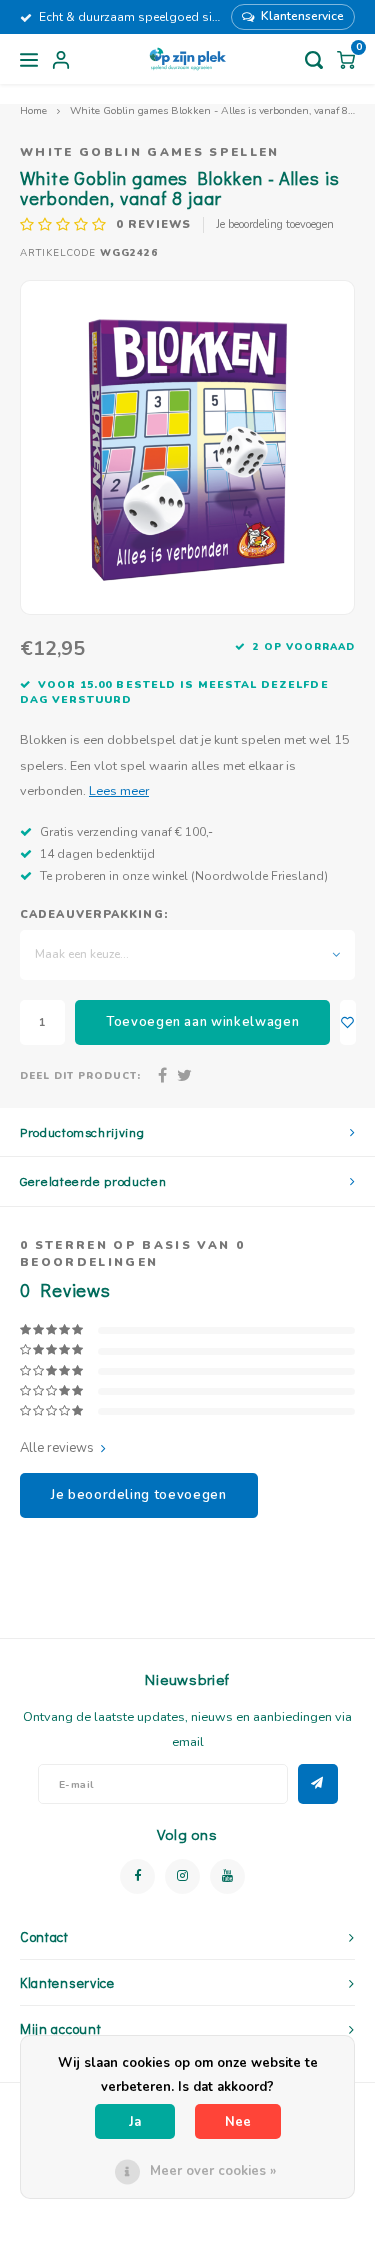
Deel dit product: (80, 1075)
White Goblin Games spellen (150, 152)
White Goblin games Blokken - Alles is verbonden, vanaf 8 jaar (219, 110)
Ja (135, 2122)
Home (33, 110)
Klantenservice (302, 16)
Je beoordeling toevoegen (275, 224)
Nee (238, 2122)
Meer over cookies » (213, 2171)
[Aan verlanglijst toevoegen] (348, 1022)
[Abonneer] (318, 1784)
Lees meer (119, 790)
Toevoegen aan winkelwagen (202, 1022)
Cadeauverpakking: (94, 914)
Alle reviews (57, 1448)
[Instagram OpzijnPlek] (182, 1876)
